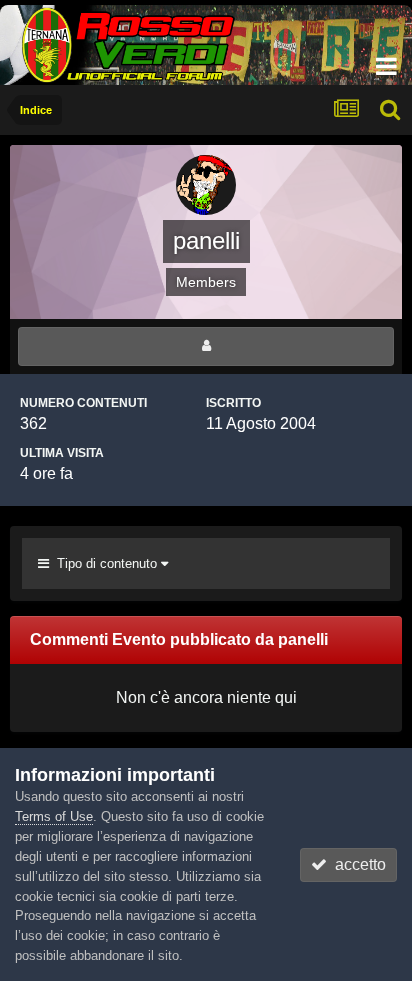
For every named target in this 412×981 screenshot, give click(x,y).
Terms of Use (54, 816)
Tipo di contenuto (105, 563)
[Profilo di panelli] (206, 346)
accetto (356, 864)
